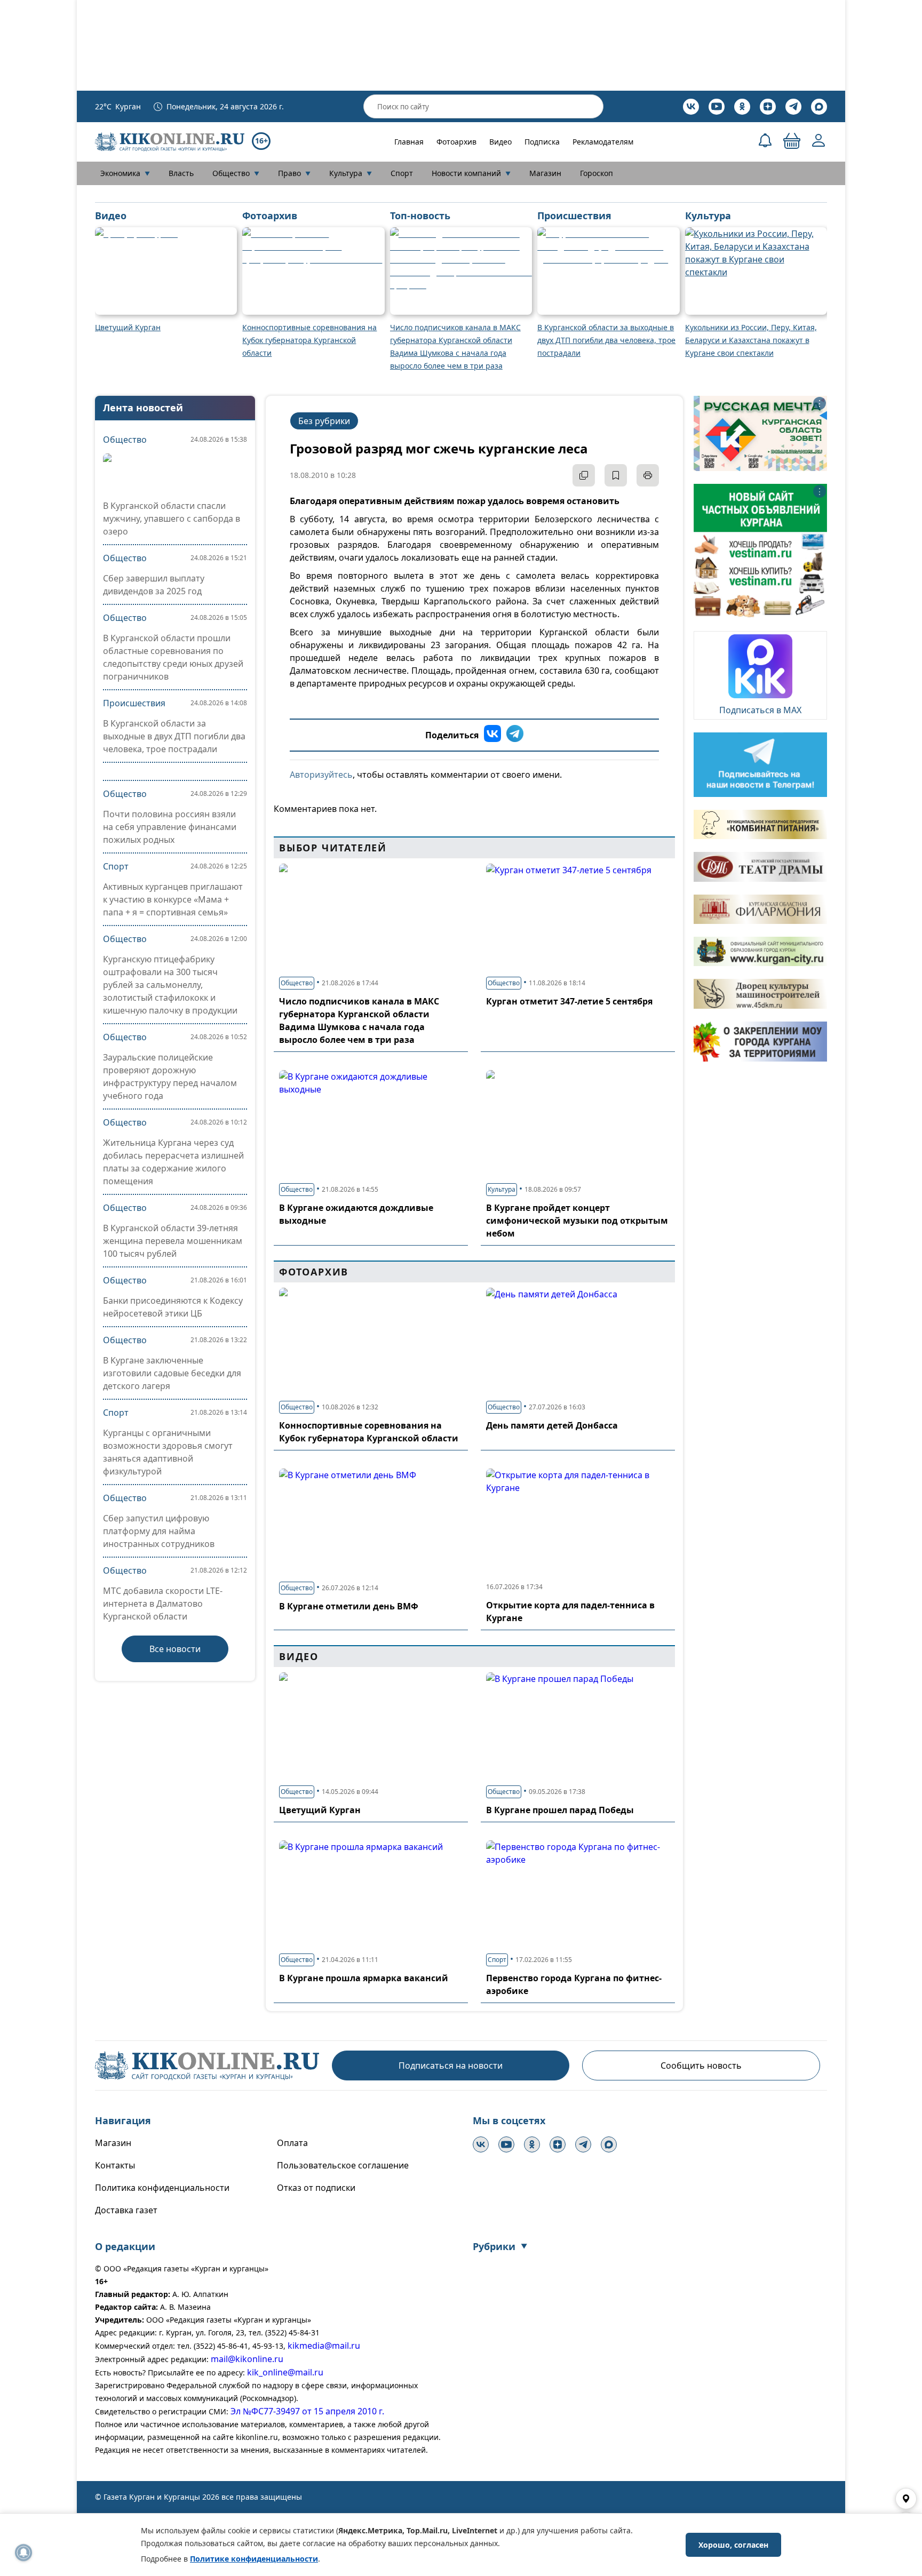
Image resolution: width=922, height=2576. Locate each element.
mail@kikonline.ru (247, 2359)
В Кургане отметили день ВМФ (349, 1606)
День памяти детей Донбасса (552, 1425)
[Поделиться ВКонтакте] (492, 735)
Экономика (125, 173)
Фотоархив (456, 142)
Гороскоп (597, 173)
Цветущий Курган (320, 1810)
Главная (409, 142)
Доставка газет (126, 2210)
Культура (351, 173)
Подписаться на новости (451, 2065)
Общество (236, 173)
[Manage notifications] (23, 2553)
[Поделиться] (584, 475)
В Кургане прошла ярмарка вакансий (364, 1978)
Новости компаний (471, 173)
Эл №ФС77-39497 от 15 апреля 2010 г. (307, 2411)
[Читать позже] (616, 475)
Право (294, 173)
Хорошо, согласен (733, 2545)
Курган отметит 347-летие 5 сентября (569, 1001)
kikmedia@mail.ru (324, 2346)
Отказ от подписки (316, 2188)
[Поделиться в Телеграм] (515, 735)
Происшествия (134, 703)
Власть (181, 173)
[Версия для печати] (648, 475)
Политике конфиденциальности (254, 2559)
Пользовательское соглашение (343, 2165)
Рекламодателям (603, 142)
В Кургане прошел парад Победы (560, 1810)
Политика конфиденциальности (162, 2188)
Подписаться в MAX (760, 710)
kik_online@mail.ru (285, 2372)
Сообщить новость (701, 2065)
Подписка (542, 142)
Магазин (545, 173)
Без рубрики (324, 421)
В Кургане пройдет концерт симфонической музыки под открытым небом (577, 1221)
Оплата (292, 2143)
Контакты (115, 2165)
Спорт (402, 173)
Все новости (175, 1649)
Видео (500, 142)
